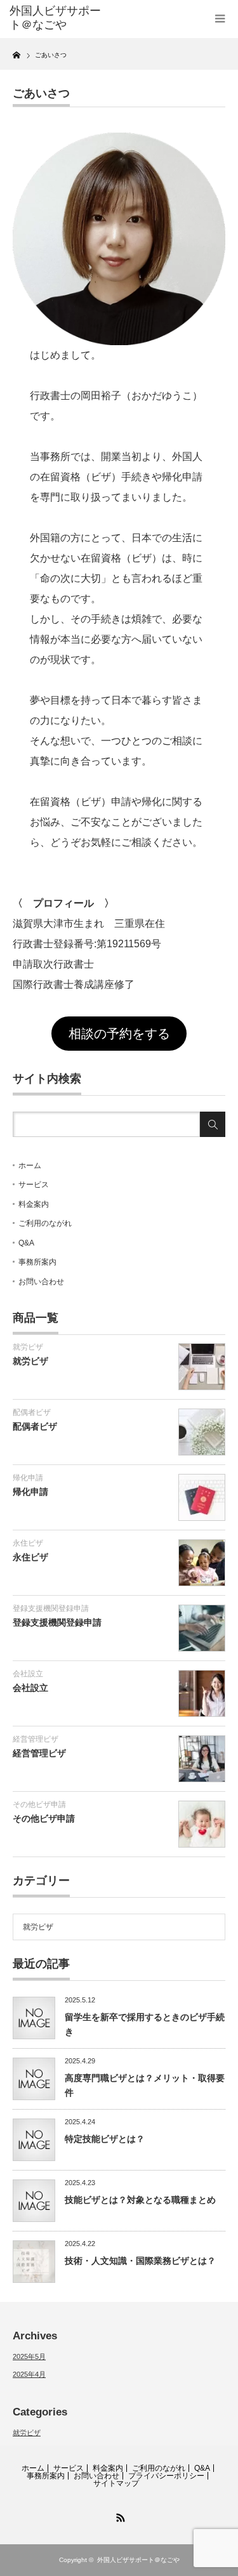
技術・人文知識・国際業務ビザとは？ (140, 2261)
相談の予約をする (119, 1034)
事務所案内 (37, 1262)
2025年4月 (29, 2374)
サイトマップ (116, 2483)
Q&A (26, 1243)
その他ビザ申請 (39, 1804)
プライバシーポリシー (166, 2476)
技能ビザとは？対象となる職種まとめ (140, 2200)
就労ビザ (28, 1347)
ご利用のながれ (45, 1223)
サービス (34, 1185)
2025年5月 (29, 2356)
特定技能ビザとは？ (105, 2139)
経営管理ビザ (36, 1739)
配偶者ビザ (32, 1412)
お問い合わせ (41, 1282)
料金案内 (34, 1204)
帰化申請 (28, 1478)
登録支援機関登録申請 (51, 1608)
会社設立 (28, 1674)
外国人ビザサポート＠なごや (55, 18)
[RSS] (119, 2516)
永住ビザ (28, 1543)
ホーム (30, 1166)
